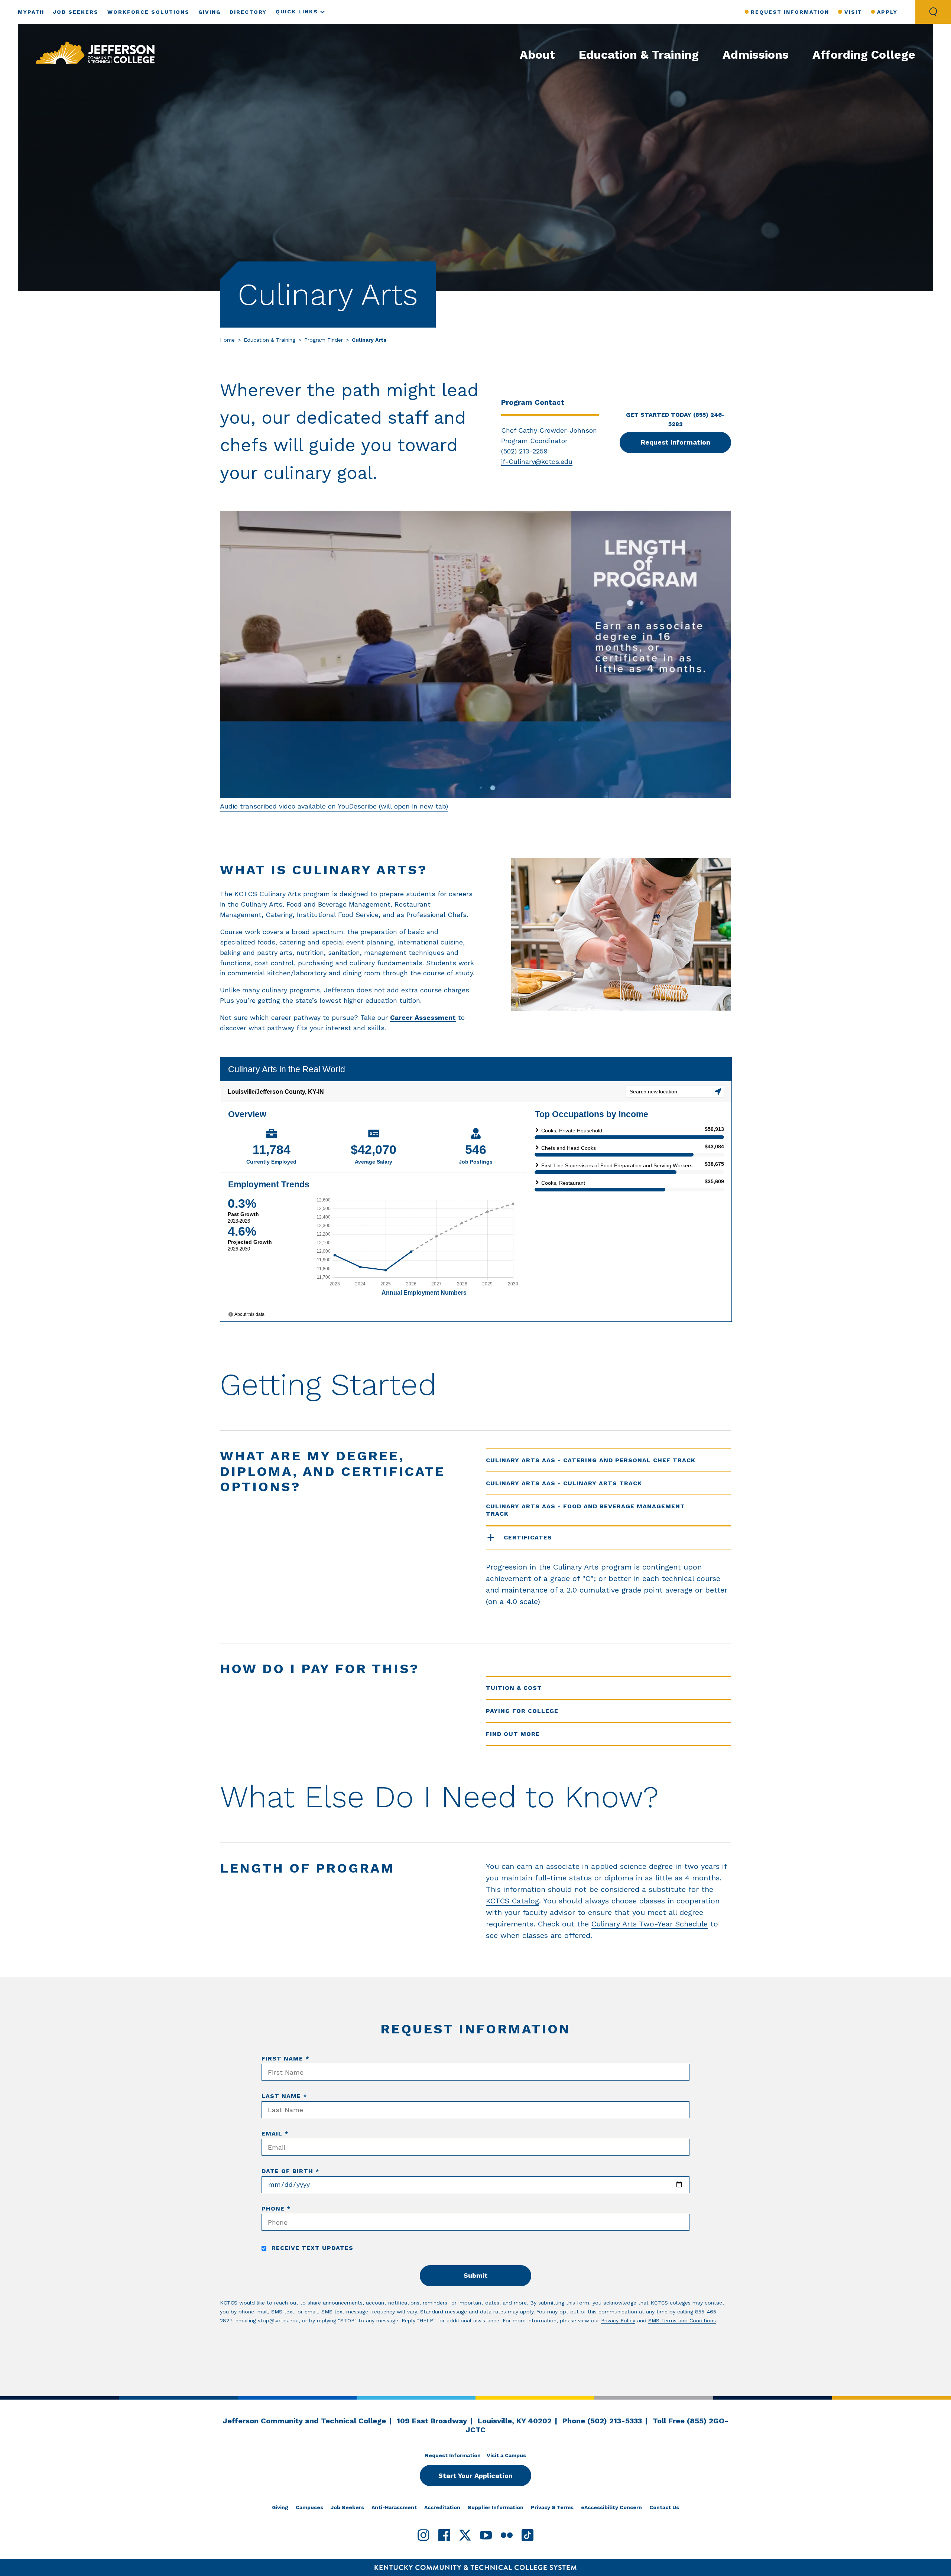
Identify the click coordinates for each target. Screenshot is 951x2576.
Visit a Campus (506, 2455)
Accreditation (442, 2507)
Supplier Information (496, 2507)
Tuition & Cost (514, 1688)
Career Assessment (423, 1017)
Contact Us (664, 2507)
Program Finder (324, 340)
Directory (248, 12)
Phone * (276, 2209)
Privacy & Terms (552, 2507)
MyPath (31, 12)
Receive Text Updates (311, 2248)
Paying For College (522, 1711)
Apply (887, 12)
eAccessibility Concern (611, 2507)
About (537, 55)
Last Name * (284, 2096)
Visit (853, 12)
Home (227, 340)
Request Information (790, 12)
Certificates (528, 1537)
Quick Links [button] (297, 12)
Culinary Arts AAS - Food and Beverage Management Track (585, 1510)
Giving (210, 12)
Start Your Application (475, 2476)
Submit (476, 2275)
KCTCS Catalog (512, 1901)
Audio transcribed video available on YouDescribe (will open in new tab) (334, 806)
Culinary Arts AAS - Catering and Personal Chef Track (591, 1460)
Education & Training (639, 55)
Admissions (756, 55)
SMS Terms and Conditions (682, 2320)
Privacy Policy (618, 2320)
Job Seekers (76, 12)
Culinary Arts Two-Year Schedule (650, 1924)
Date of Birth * (291, 2171)
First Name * (285, 2058)
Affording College (864, 55)
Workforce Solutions (148, 12)
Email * (275, 2133)
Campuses (309, 2507)
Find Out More (513, 1734)
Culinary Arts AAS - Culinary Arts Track (564, 1483)
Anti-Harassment (394, 2507)
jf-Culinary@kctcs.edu (537, 461)
